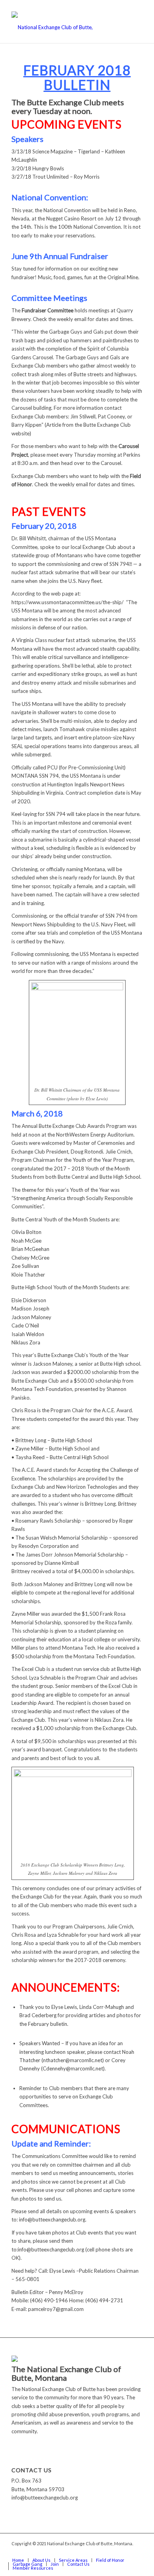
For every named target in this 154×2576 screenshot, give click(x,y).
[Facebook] (137, 2552)
